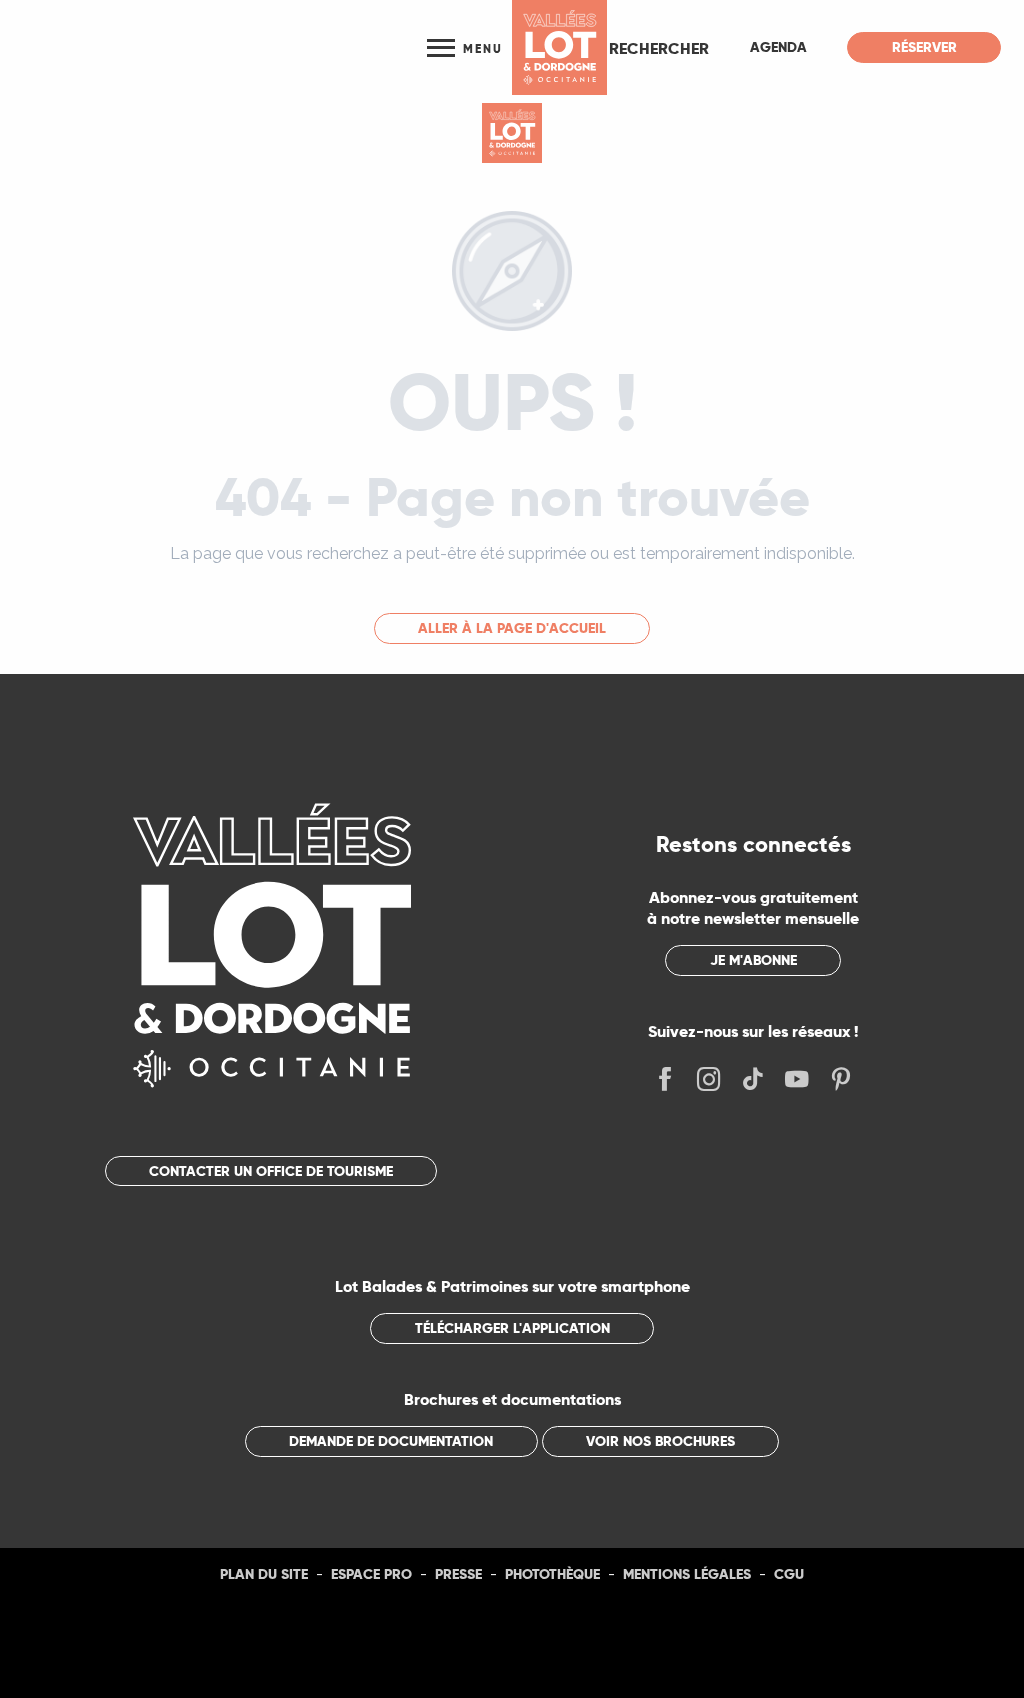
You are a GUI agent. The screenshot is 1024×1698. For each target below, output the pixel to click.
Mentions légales (687, 1574)
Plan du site (264, 1574)
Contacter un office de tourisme (271, 1171)
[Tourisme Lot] (559, 47)
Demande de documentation (391, 1441)
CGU (789, 1574)
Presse (458, 1574)
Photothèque (552, 1574)
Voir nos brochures (660, 1441)
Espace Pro (371, 1574)
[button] (659, 48)
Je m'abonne (753, 960)
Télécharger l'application (512, 1328)
